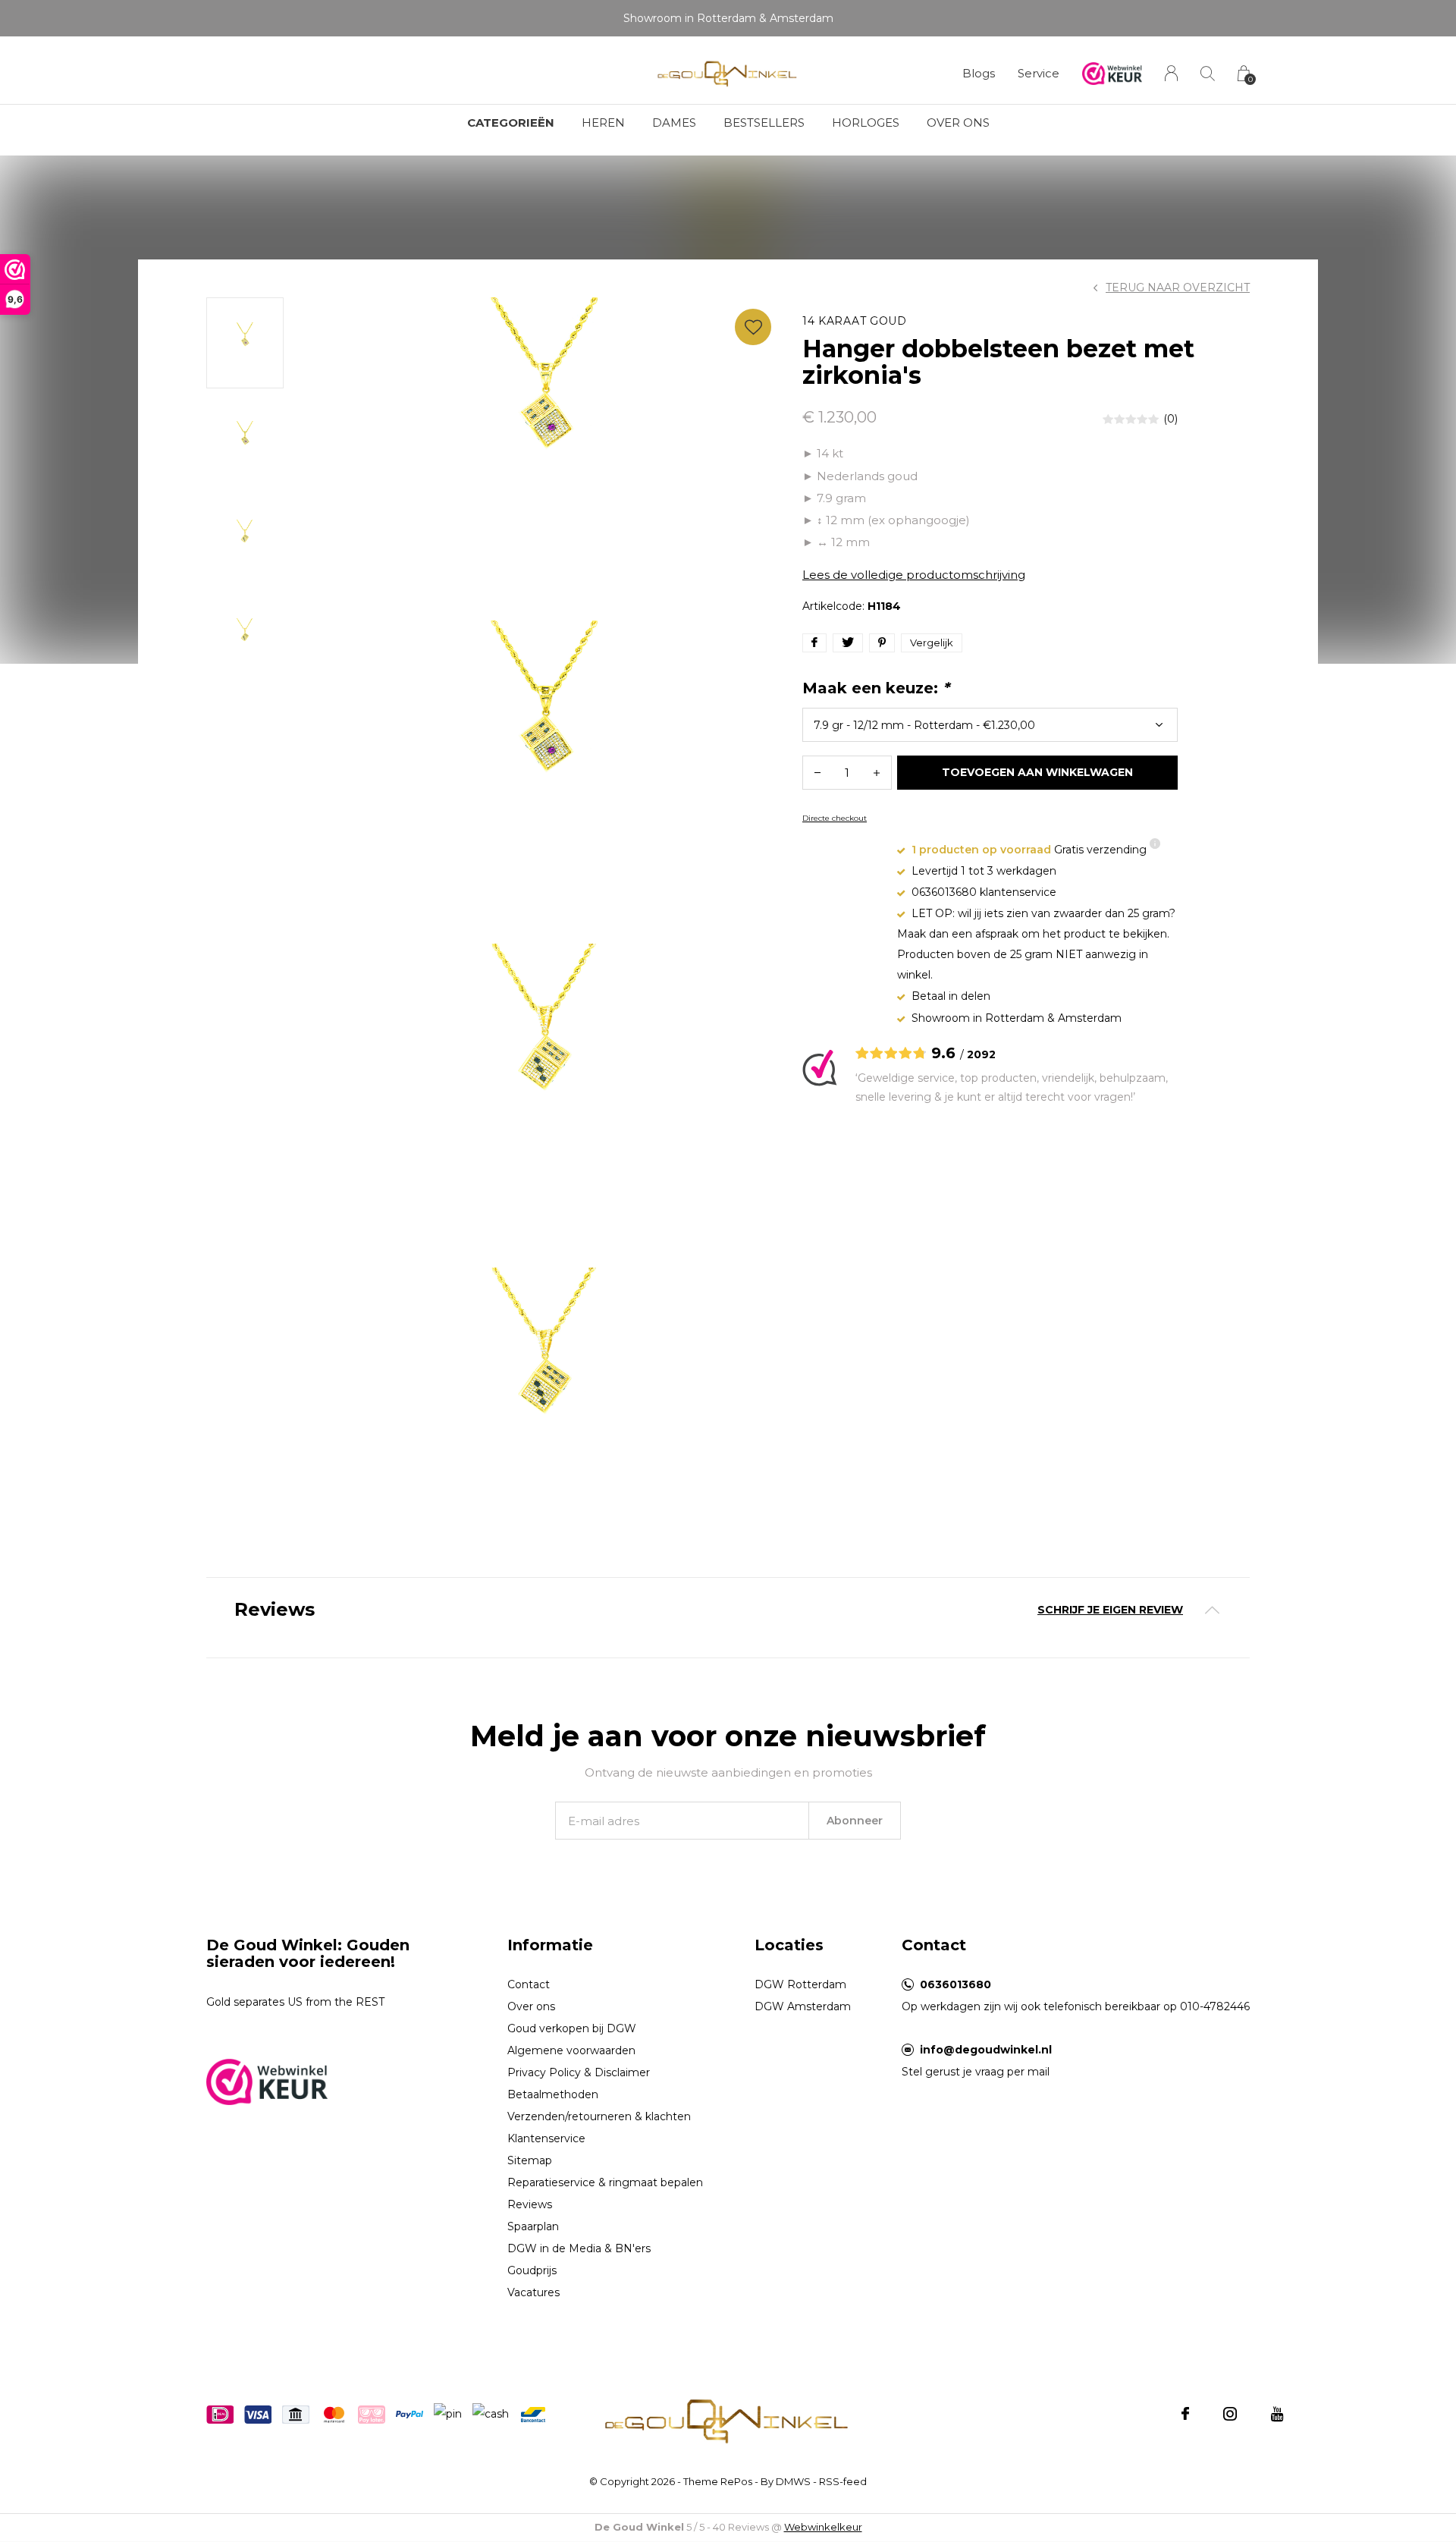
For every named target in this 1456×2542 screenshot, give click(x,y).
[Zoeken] (1208, 73)
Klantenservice (546, 2138)
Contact (529, 1984)
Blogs (979, 73)
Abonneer (855, 1821)
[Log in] (1171, 73)
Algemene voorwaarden (571, 2050)
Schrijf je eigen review (1110, 1610)
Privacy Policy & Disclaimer (579, 2072)
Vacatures (533, 2292)
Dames (674, 123)
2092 (981, 1054)
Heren (603, 123)
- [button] (817, 773)
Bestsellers (764, 123)
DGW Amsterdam (803, 2006)
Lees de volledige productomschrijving (914, 575)
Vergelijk (932, 643)
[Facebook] (1185, 2414)
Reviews (530, 2204)
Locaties (789, 1945)
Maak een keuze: (876, 688)
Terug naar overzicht (1178, 288)
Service (1039, 73)
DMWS (793, 2481)
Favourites (753, 327)
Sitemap (530, 2160)
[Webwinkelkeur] (267, 2080)
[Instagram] (1230, 2414)
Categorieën (511, 123)
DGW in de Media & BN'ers (579, 2248)
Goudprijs (532, 2270)
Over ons (958, 123)
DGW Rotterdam (800, 1984)
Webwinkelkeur (823, 2527)
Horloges (866, 123)
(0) (1170, 419)
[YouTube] (1277, 2414)
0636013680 (955, 1984)
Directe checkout (835, 818)
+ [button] (877, 773)
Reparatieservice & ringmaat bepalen (605, 2182)
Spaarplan (533, 2226)
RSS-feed (843, 2481)
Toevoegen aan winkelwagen (1038, 772)
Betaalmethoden (553, 2094)
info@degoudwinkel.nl (986, 2050)
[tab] (728, 1610)
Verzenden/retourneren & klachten (599, 2116)
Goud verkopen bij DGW (572, 2028)
